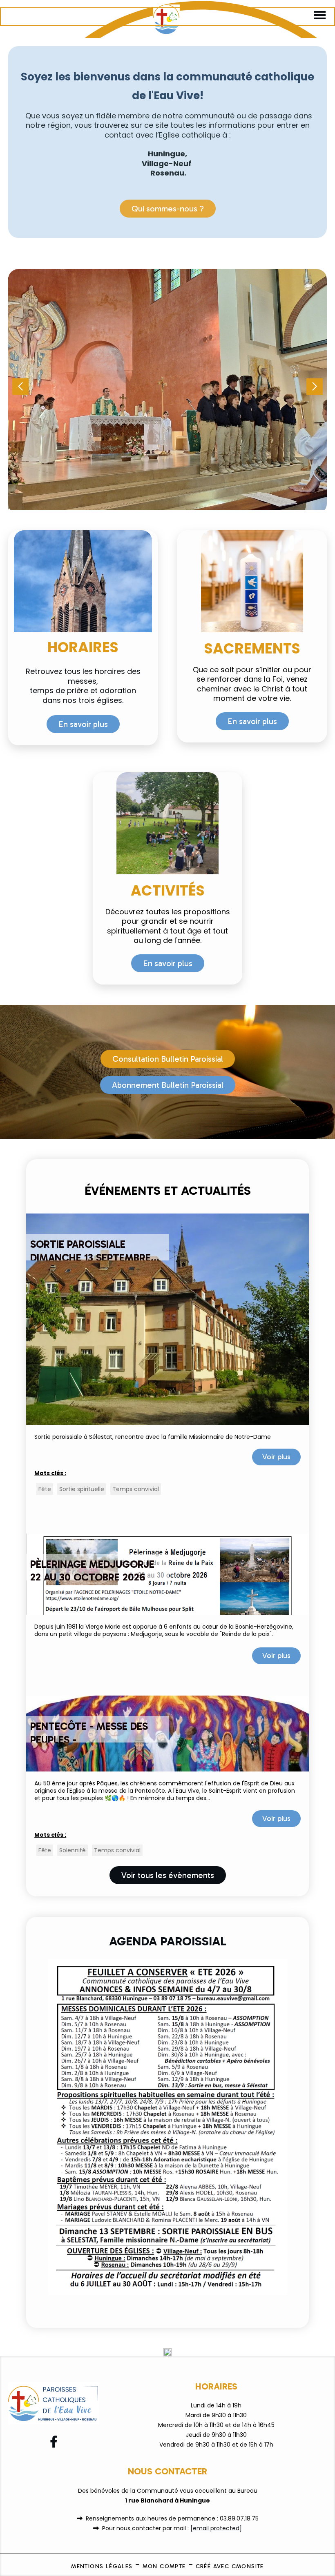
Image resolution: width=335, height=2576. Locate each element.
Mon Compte (164, 2566)
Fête (45, 1489)
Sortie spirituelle (82, 1489)
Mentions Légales (102, 2566)
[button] (315, 387)
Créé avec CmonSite (230, 2566)
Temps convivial (136, 1489)
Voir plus (276, 1457)
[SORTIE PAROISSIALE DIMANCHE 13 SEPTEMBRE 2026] (167, 1319)
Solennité (73, 1850)
